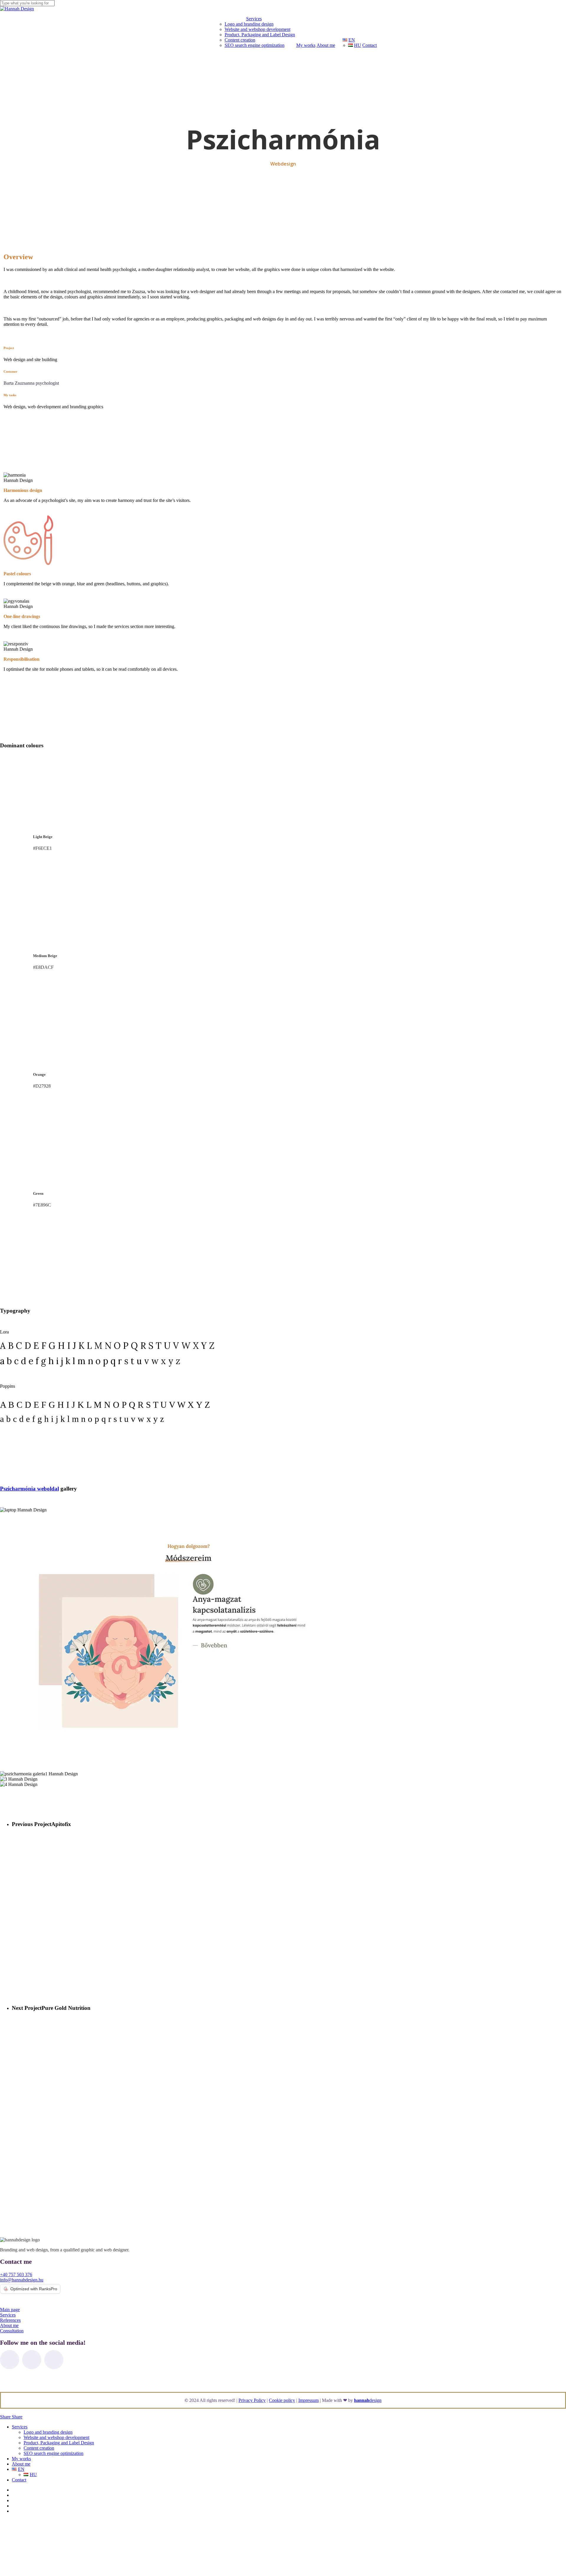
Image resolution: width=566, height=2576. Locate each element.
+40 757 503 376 (16, 2275)
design (368, 2400)
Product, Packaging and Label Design (59, 2443)
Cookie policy (282, 2400)
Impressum (308, 2400)
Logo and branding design (48, 2432)
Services (20, 2427)
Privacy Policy (252, 2400)
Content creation (39, 2448)
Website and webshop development (56, 2437)
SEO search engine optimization (54, 2453)
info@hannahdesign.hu (22, 2280)
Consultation (12, 2331)
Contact (19, 2480)
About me (21, 2464)
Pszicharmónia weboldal (29, 1489)
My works (21, 2459)
